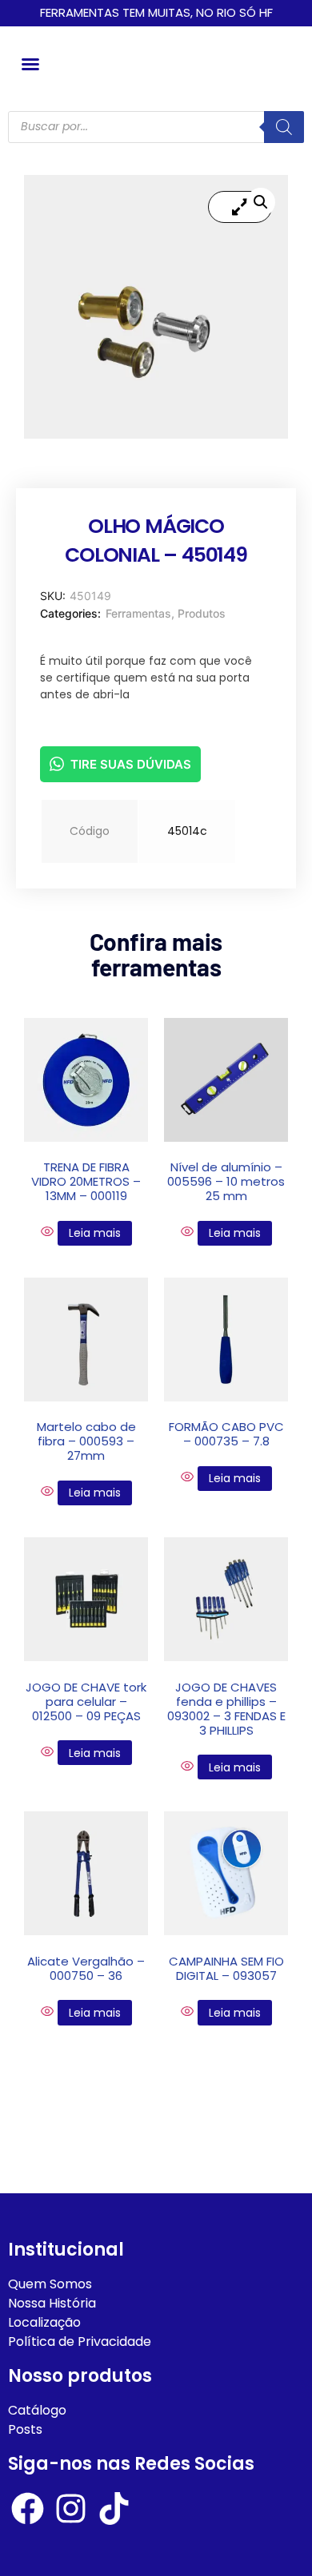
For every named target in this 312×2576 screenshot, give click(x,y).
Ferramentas (138, 613)
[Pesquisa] (284, 127)
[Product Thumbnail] (240, 207)
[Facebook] (28, 2508)
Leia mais (95, 1233)
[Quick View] (49, 1232)
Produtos (202, 613)
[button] (30, 64)
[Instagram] (71, 2508)
